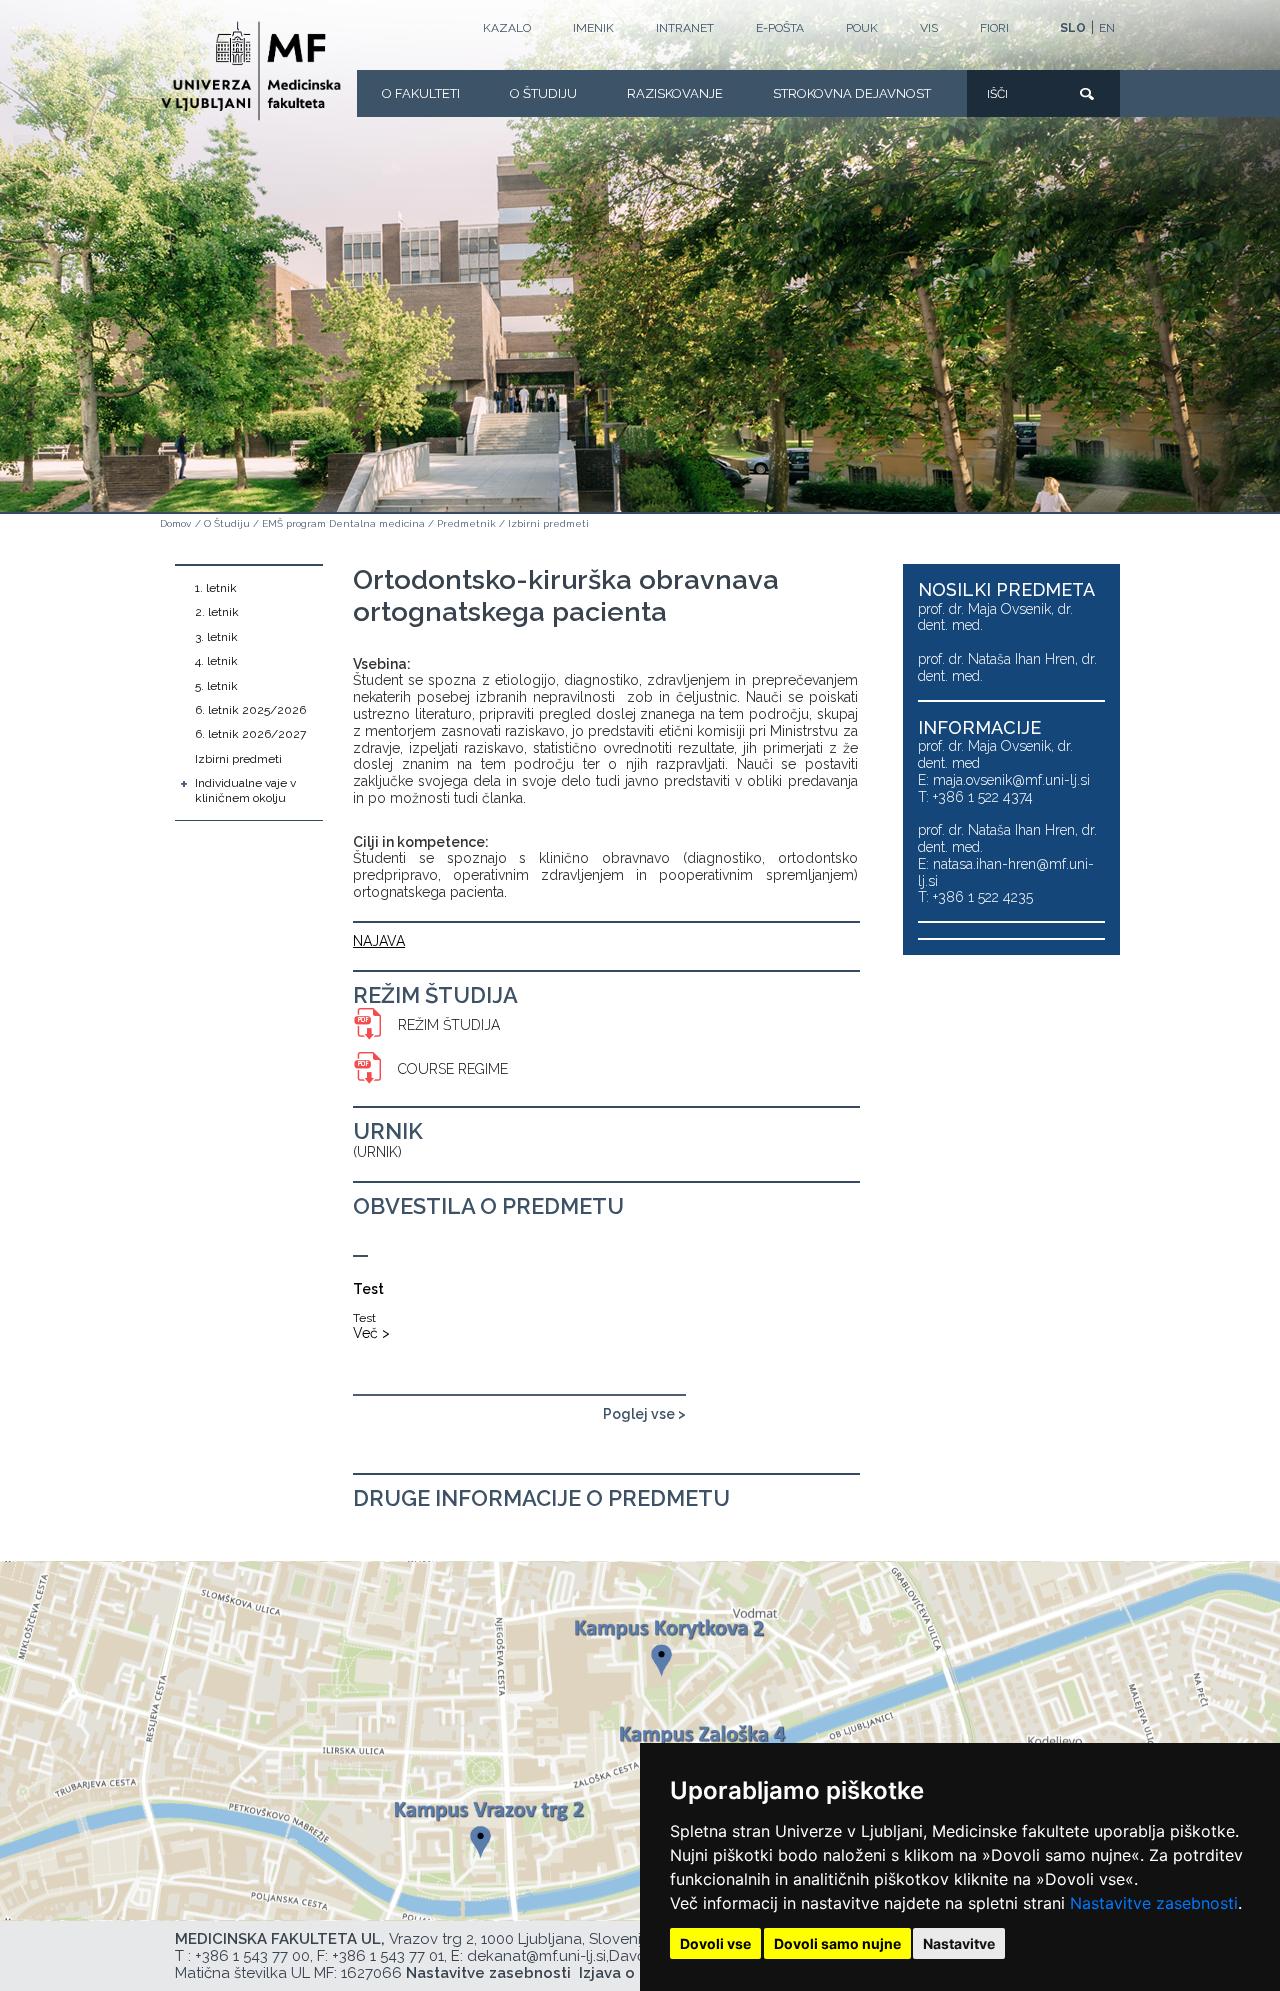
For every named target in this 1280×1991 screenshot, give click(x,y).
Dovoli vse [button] (715, 1943)
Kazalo (507, 28)
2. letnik (217, 612)
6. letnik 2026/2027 (250, 734)
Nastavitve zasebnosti (1154, 1903)
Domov (175, 523)
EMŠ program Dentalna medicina (343, 523)
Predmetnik (466, 523)
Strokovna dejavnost (852, 93)
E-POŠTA (780, 28)
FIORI (994, 28)
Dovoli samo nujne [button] (837, 1943)
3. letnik (216, 637)
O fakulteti (421, 93)
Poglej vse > (644, 1414)
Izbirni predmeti (548, 523)
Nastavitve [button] (959, 1943)
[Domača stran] (251, 71)
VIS (929, 28)
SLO (1073, 28)
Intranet (685, 28)
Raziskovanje (675, 93)
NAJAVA (379, 941)
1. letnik (216, 588)
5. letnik (216, 686)
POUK (862, 28)
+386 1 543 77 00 (252, 1956)
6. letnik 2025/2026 (250, 710)
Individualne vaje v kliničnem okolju (245, 790)
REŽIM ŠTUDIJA (449, 1025)
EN (1107, 28)
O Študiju (543, 93)
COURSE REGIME (453, 1069)
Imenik (593, 28)
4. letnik (216, 661)
